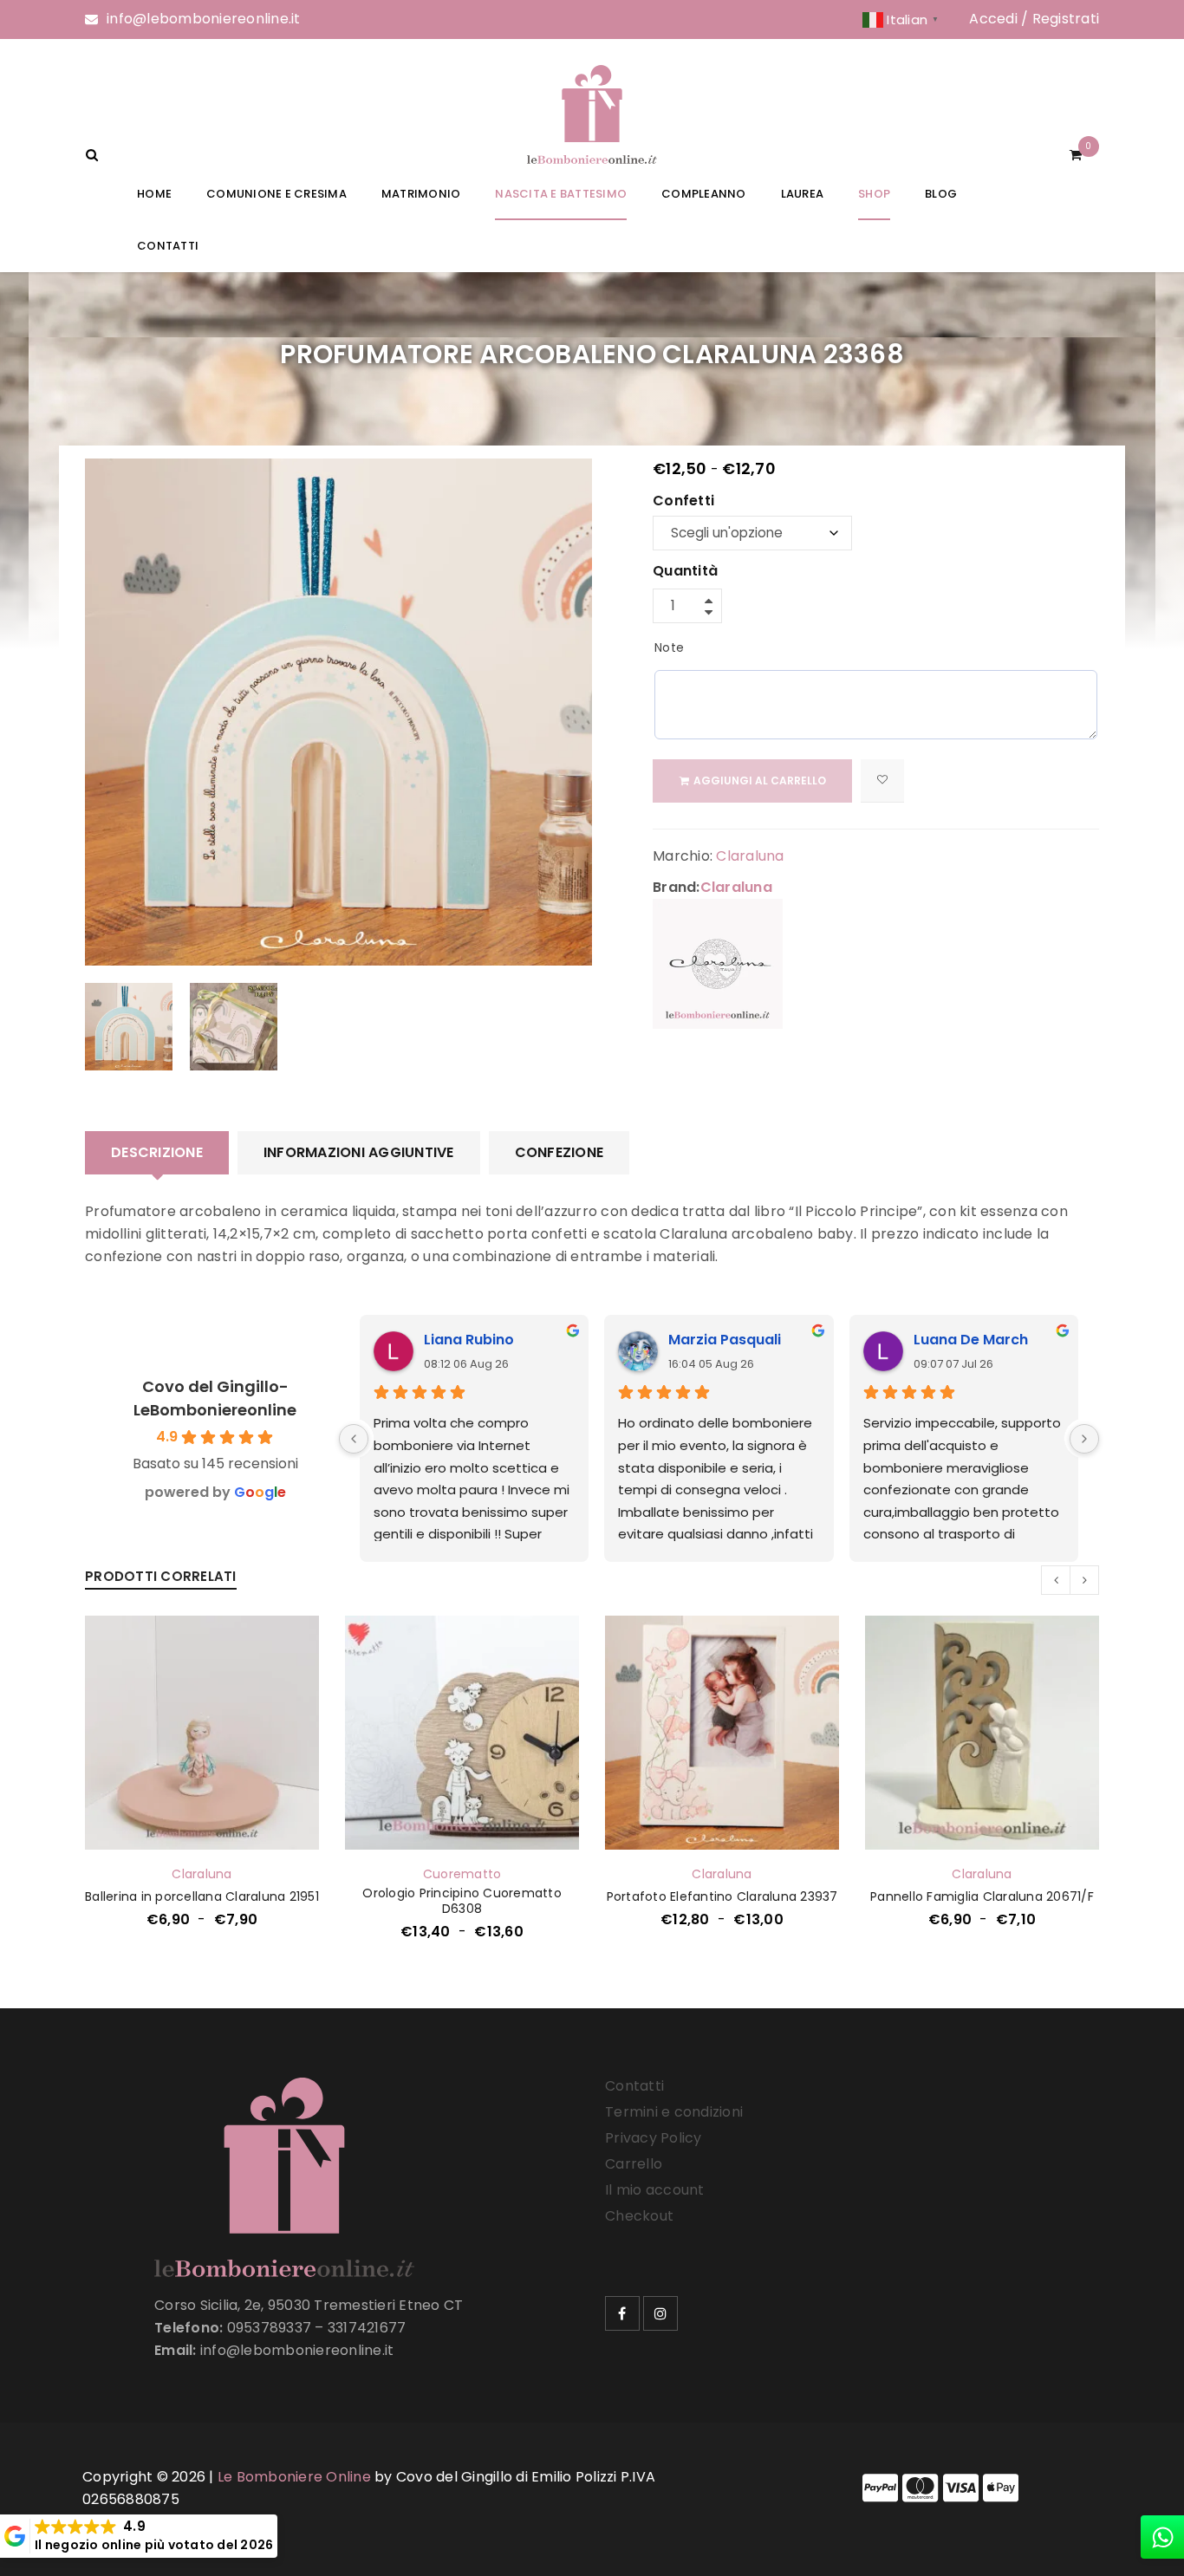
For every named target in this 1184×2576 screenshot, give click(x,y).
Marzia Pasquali (725, 1340)
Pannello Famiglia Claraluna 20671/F (982, 1896)
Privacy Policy (654, 2138)
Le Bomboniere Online (294, 2477)
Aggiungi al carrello (760, 781)
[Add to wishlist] (882, 781)
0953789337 (270, 2328)
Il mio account (655, 2190)
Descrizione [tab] (157, 1152)
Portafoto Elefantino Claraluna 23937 (722, 1896)
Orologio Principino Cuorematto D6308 (462, 1901)
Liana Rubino (469, 1340)
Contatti (634, 2086)
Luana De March (971, 1340)
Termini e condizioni (674, 2112)
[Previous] (354, 1439)
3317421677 (367, 2328)
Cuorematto (462, 1874)
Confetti (683, 502)
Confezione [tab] (559, 1152)
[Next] (1084, 1439)
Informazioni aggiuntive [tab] (359, 1152)
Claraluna (750, 856)
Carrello (634, 2164)
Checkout (639, 2216)
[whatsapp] (1162, 2537)
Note (669, 647)
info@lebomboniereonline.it (204, 19)
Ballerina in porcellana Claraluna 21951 (202, 1896)
